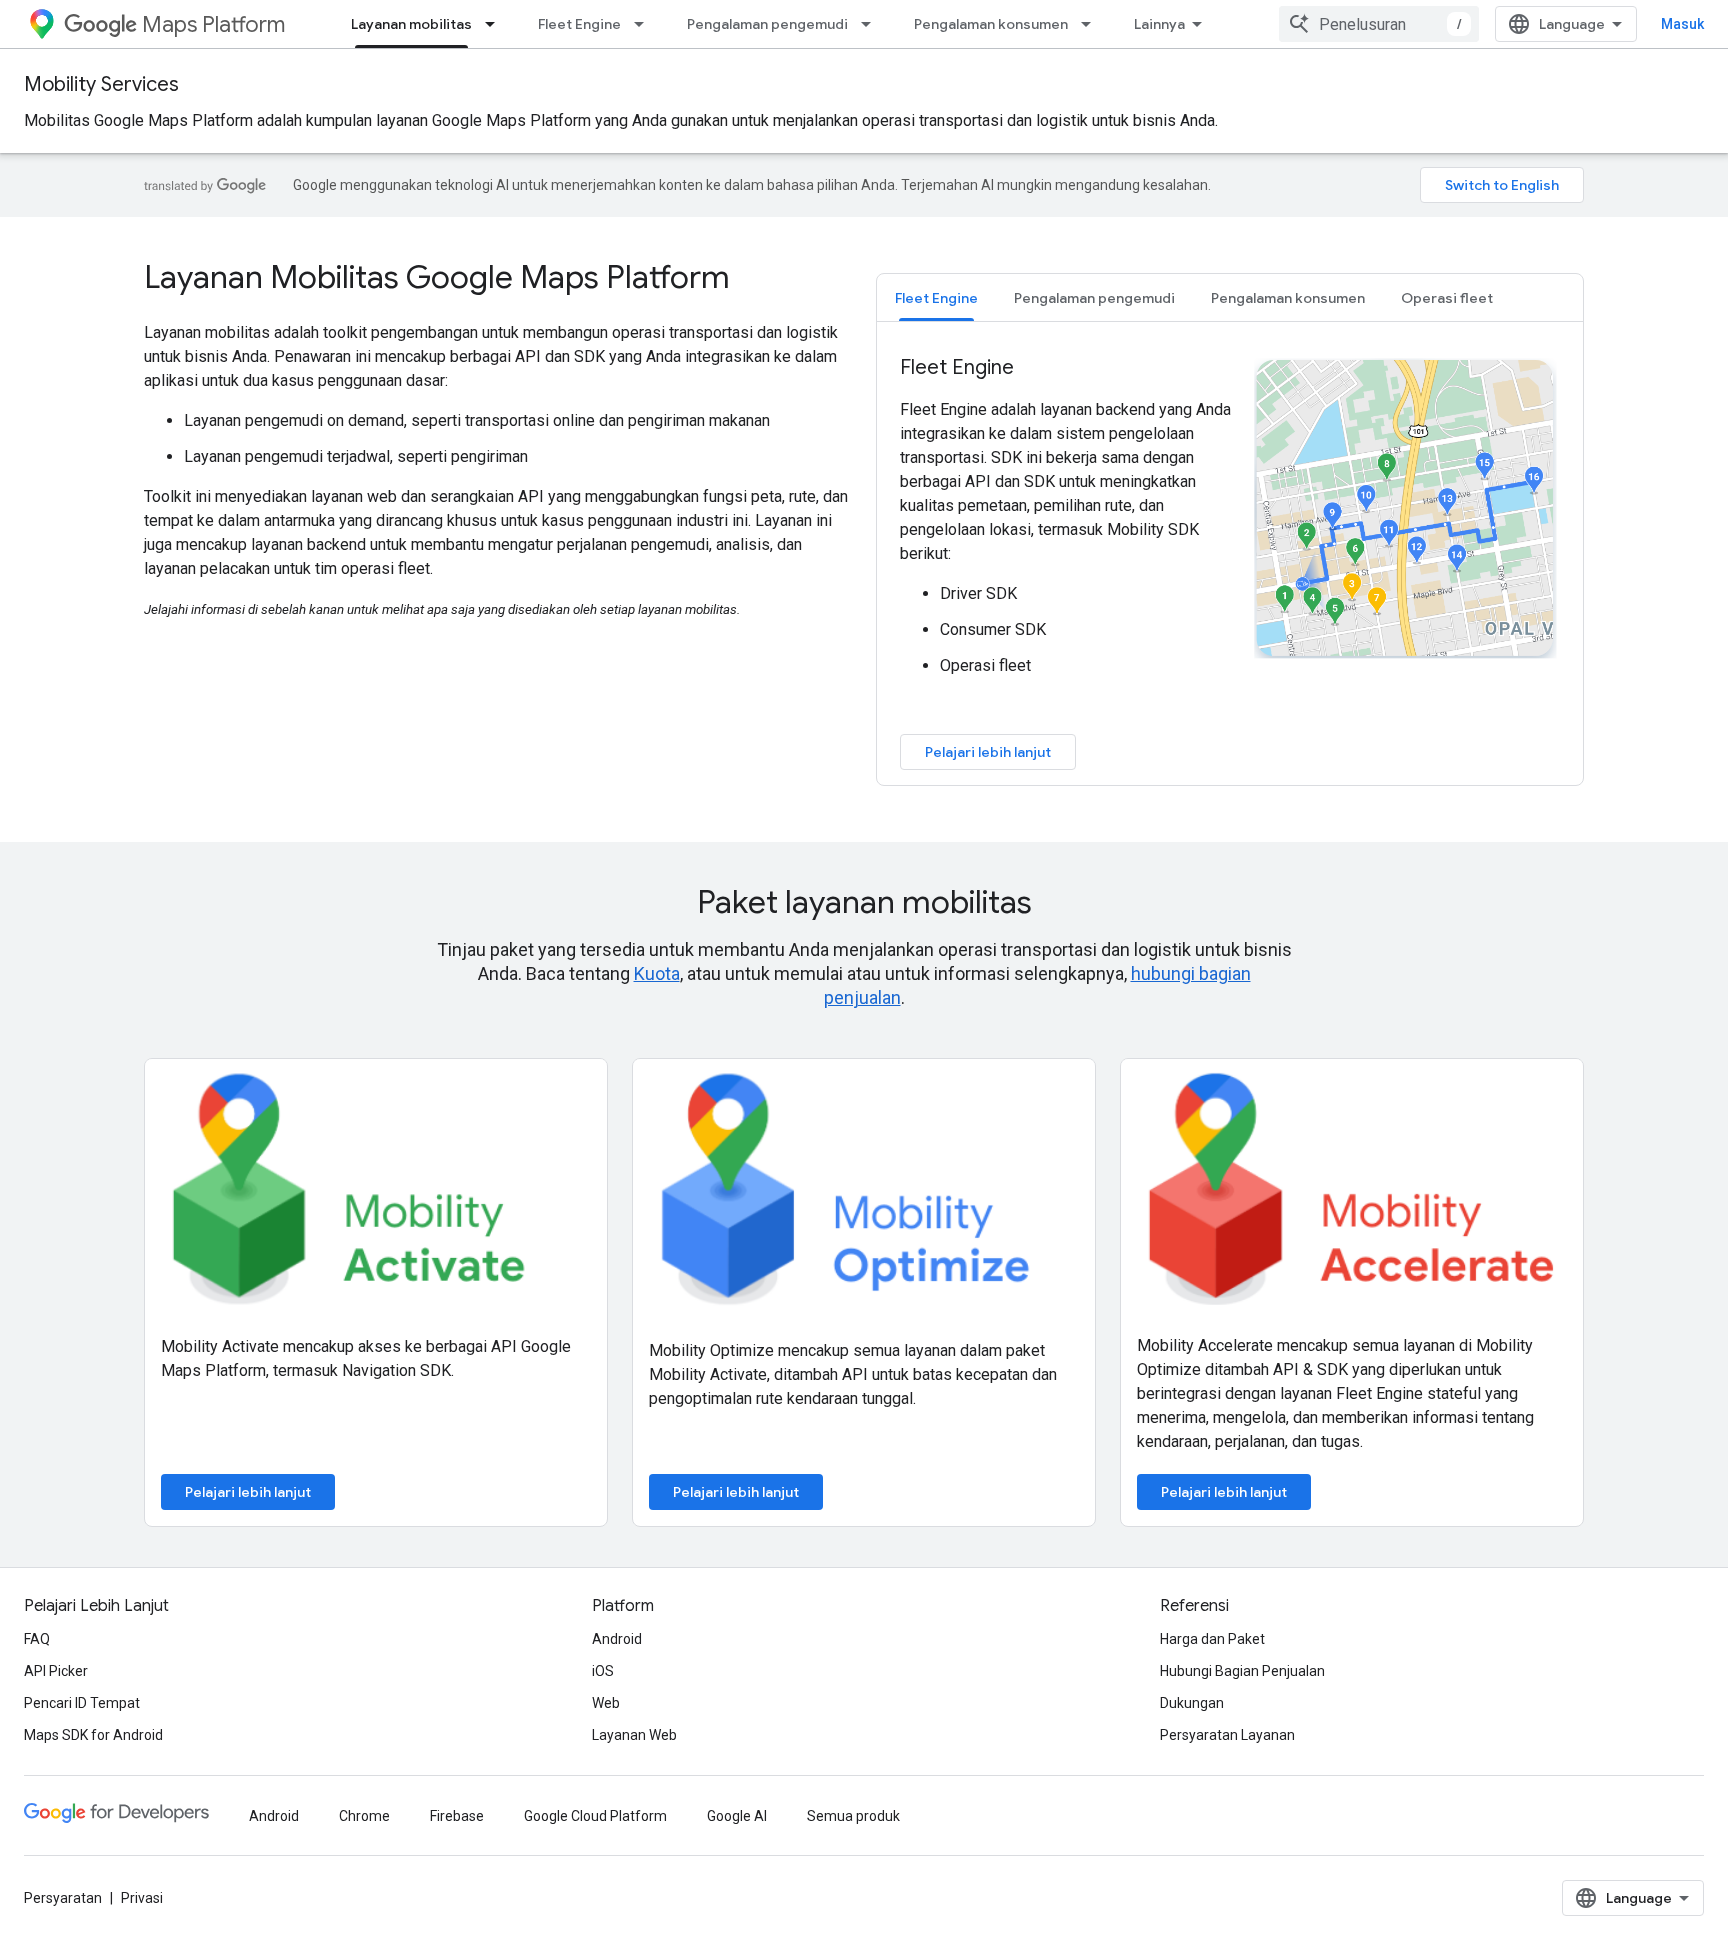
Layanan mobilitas (411, 24)
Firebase (457, 1816)
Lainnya (1159, 24)
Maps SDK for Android (93, 1735)
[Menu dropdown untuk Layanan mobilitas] (496, 24)
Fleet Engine (579, 24)
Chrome (364, 1816)
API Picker (56, 1671)
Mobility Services (101, 84)
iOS (603, 1671)
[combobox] (1379, 24)
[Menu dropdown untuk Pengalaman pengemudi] (872, 24)
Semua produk (853, 1816)
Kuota (657, 973)
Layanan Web (634, 1735)
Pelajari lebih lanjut (988, 752)
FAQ (37, 1639)
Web (606, 1703)
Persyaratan (63, 1898)
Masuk (1682, 24)
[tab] (936, 297)
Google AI (737, 1816)
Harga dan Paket (1212, 1639)
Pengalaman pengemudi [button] (1094, 298)
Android (617, 1639)
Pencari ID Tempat (82, 1703)
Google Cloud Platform (595, 1816)
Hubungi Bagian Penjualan (1242, 1671)
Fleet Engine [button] (936, 298)
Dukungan (1192, 1703)
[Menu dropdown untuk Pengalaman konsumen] (1092, 24)
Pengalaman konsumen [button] (1288, 298)
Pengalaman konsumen (991, 24)
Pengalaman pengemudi (767, 24)
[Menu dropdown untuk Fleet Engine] (645, 24)
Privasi (142, 1898)
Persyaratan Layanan (1227, 1735)
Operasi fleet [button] (1447, 298)
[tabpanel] (1230, 562)
